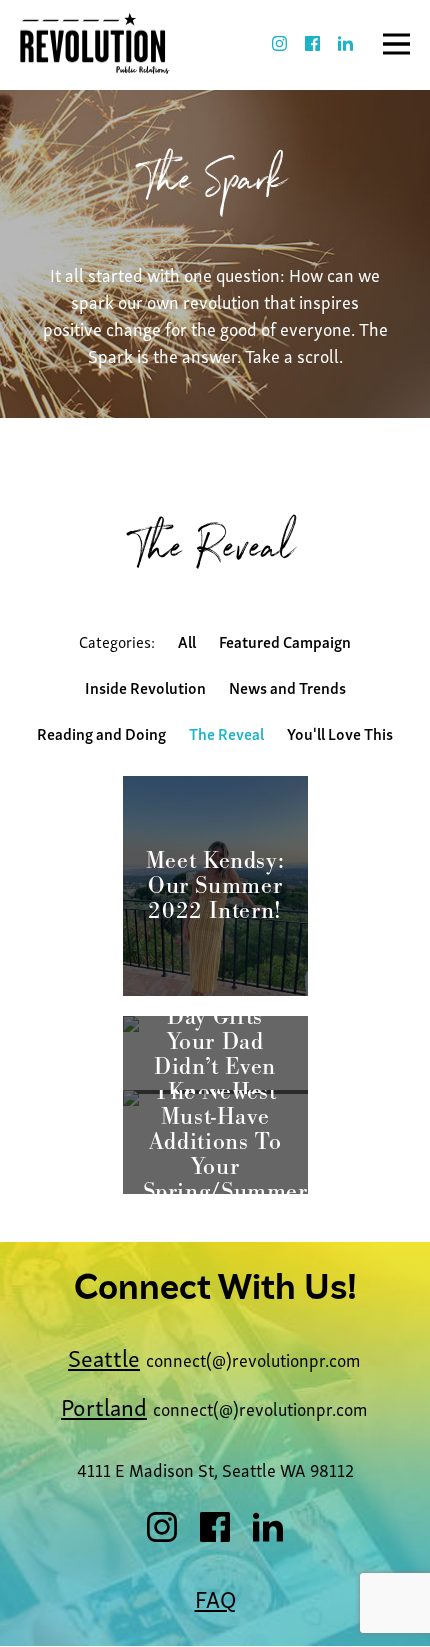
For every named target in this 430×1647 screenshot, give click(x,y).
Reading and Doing (101, 733)
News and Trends (287, 687)
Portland (104, 1405)
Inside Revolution (145, 687)
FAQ (215, 1597)
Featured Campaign (285, 641)
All (187, 641)
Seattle (104, 1356)
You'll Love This (340, 733)
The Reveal (226, 733)
